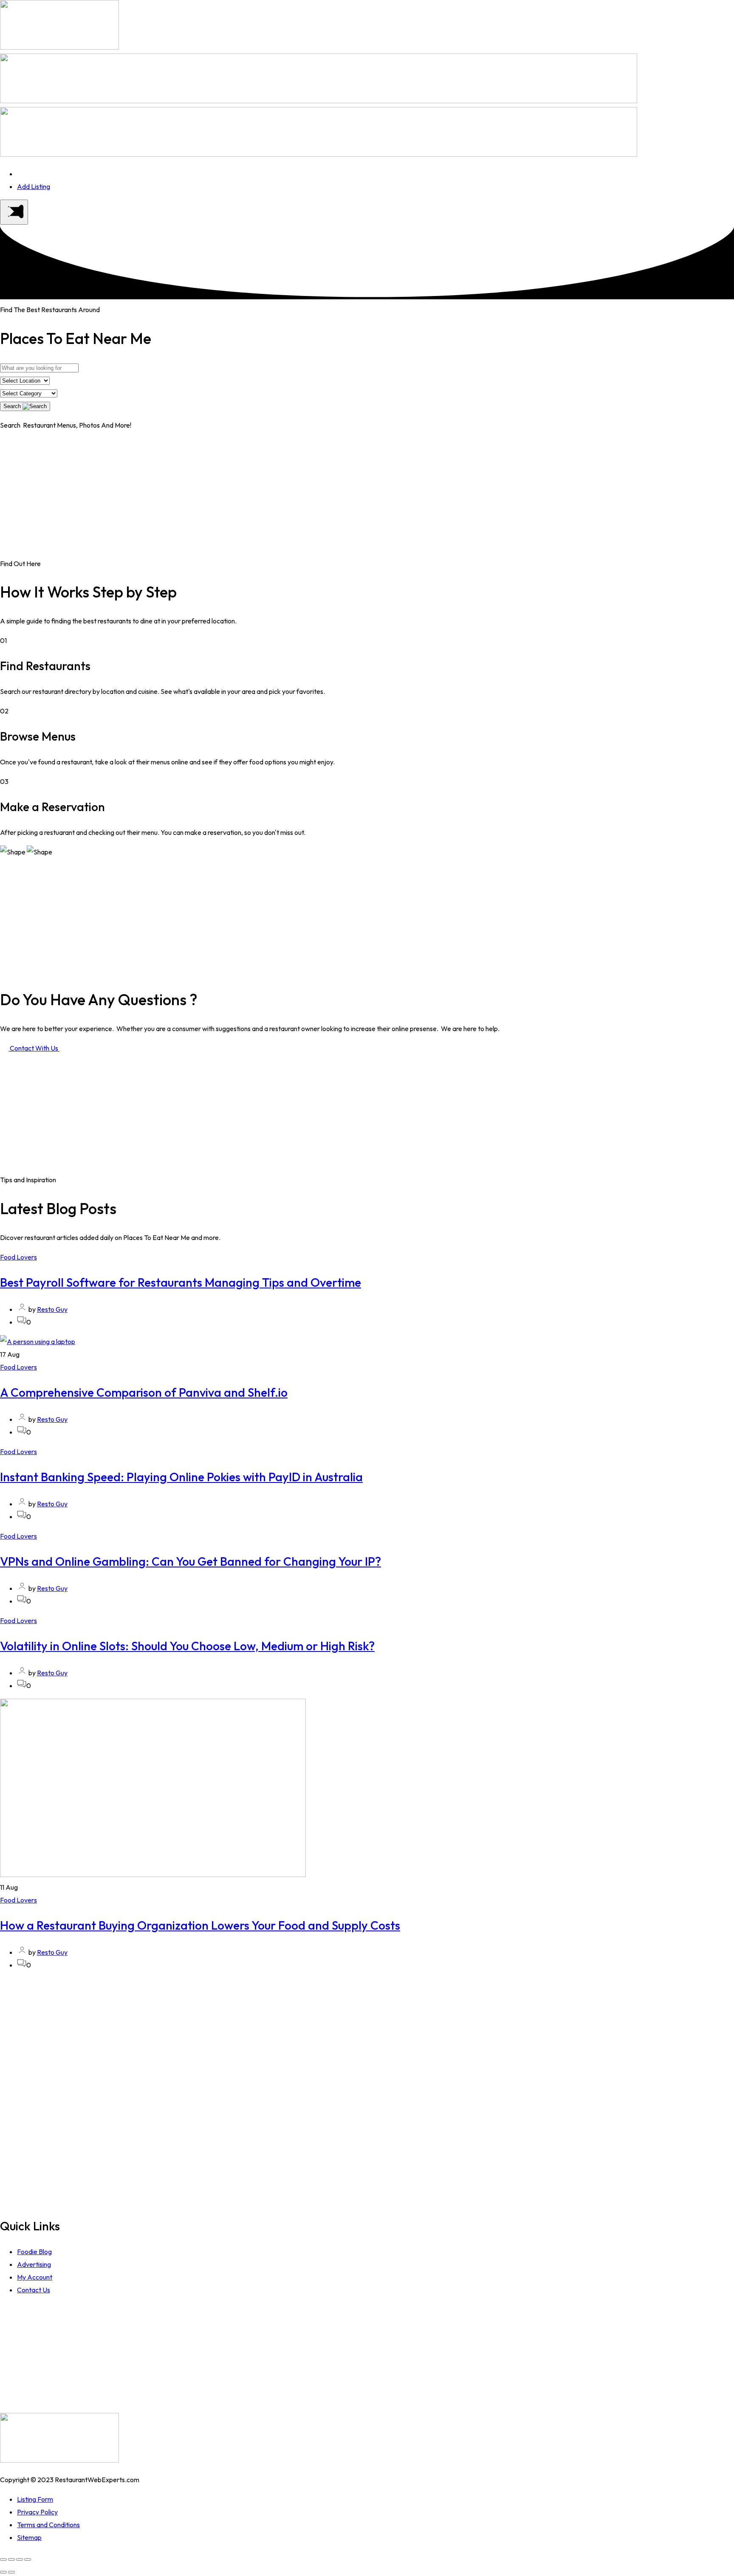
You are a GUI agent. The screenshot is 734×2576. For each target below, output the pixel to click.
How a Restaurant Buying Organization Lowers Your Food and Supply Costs (200, 1925)
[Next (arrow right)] (11, 2572)
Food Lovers (18, 1257)
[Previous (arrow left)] (3, 2572)
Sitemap (29, 2537)
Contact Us (34, 2290)
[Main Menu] (14, 212)
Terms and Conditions (48, 2525)
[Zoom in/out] (28, 2559)
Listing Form (35, 2499)
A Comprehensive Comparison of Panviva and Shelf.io (144, 1392)
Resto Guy (52, 1309)
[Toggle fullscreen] (20, 2559)
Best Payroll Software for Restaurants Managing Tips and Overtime (181, 1282)
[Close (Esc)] (3, 2559)
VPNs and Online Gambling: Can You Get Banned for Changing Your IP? (191, 1561)
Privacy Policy (37, 2512)
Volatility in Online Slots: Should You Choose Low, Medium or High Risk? (187, 1646)
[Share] (11, 2559)
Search (13, 406)
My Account (35, 2277)
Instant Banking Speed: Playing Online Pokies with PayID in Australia (181, 1477)
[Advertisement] (367, 498)
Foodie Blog (34, 2252)
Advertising (34, 2264)
